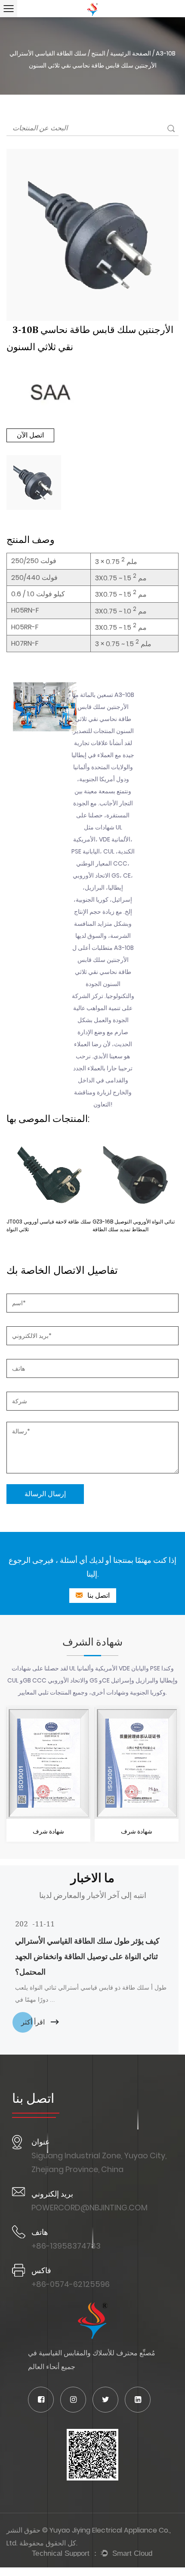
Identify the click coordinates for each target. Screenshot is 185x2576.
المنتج (98, 53)
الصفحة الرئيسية (131, 53)
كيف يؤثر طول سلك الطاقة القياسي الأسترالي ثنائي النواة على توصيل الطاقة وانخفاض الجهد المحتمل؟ (87, 1956)
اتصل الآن (30, 435)
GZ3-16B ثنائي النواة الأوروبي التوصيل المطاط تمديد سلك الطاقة (134, 1225)
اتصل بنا (98, 1595)
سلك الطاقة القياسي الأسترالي (48, 53)
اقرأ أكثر (34, 2022)
